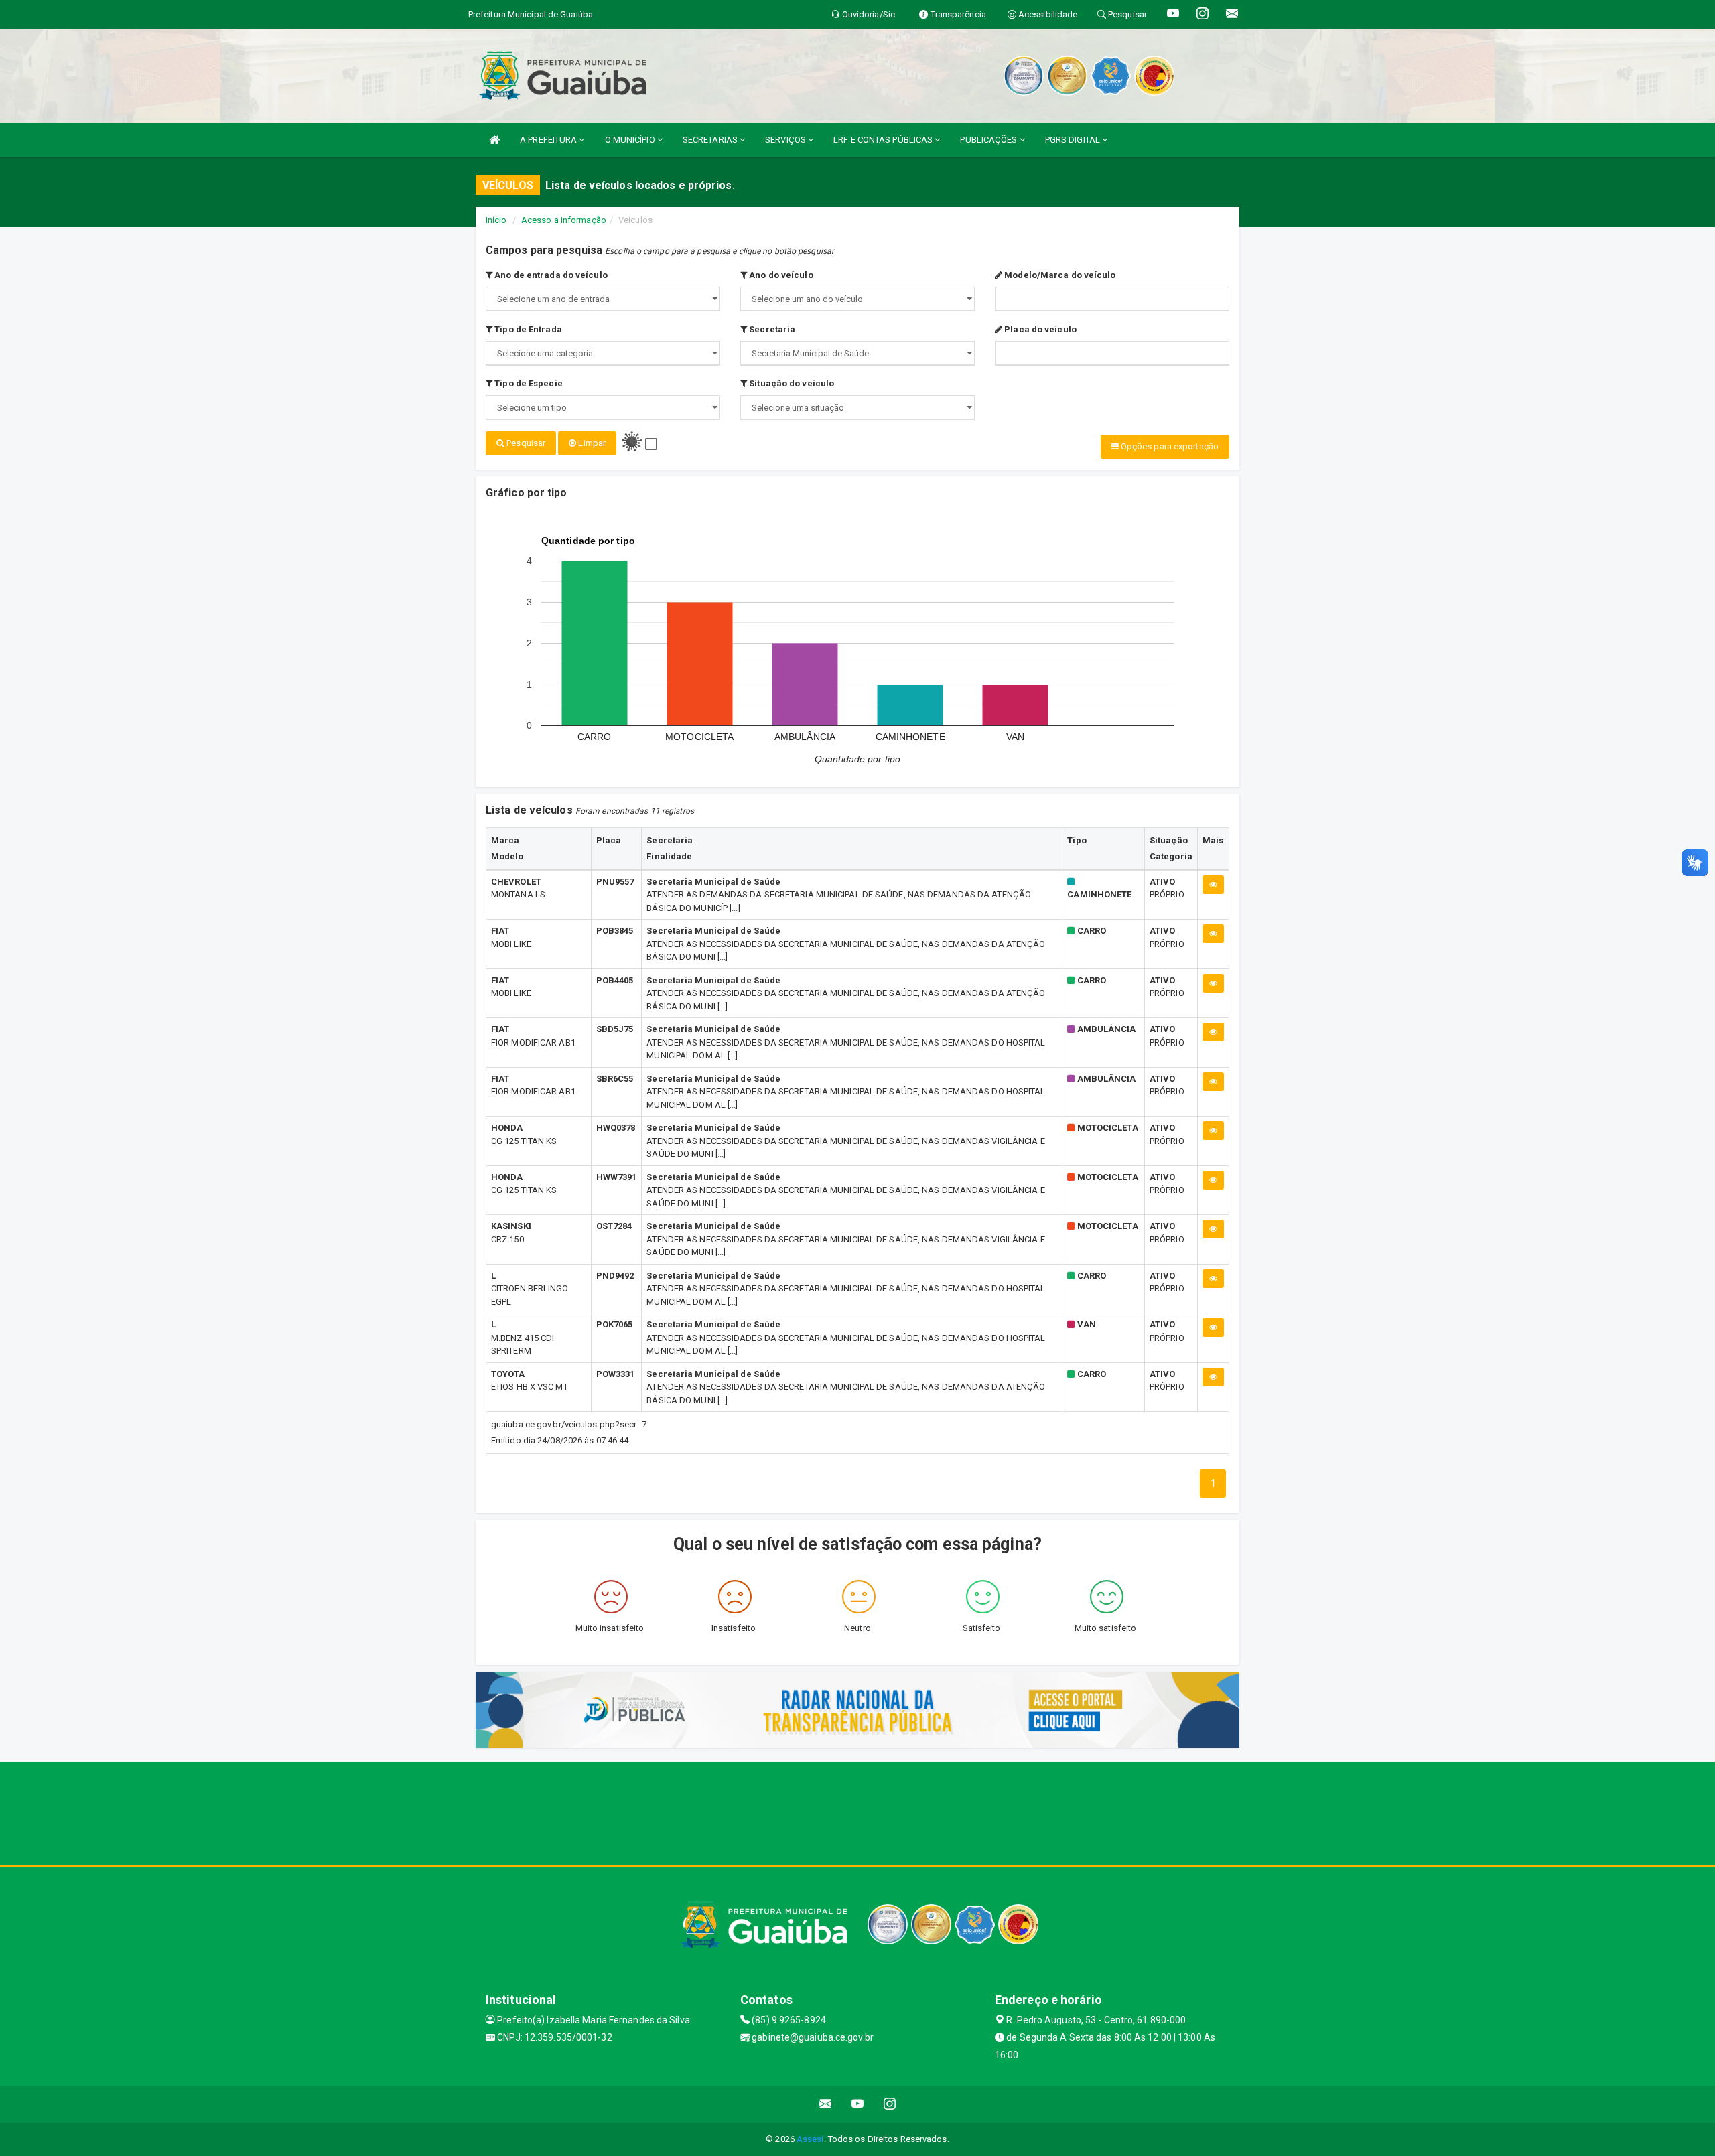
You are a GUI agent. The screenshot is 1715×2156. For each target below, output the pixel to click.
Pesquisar (525, 443)
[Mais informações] (1213, 885)
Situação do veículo (791, 383)
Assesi (810, 2139)
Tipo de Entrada (527, 329)
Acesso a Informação (564, 220)
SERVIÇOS (786, 140)
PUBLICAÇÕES (989, 140)
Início (496, 220)
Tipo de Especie (528, 383)
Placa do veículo (1039, 329)
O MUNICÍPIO (631, 140)
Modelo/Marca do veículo (1059, 275)
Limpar (591, 443)
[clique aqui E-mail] (826, 2104)
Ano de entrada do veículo (550, 275)
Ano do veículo (780, 275)
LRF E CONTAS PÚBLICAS (884, 140)
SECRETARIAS (711, 140)
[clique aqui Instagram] (890, 2104)
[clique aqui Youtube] (858, 2104)
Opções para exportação (1169, 446)
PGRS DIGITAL (1074, 140)
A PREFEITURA (549, 140)
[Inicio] (494, 140)
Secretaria (771, 329)
